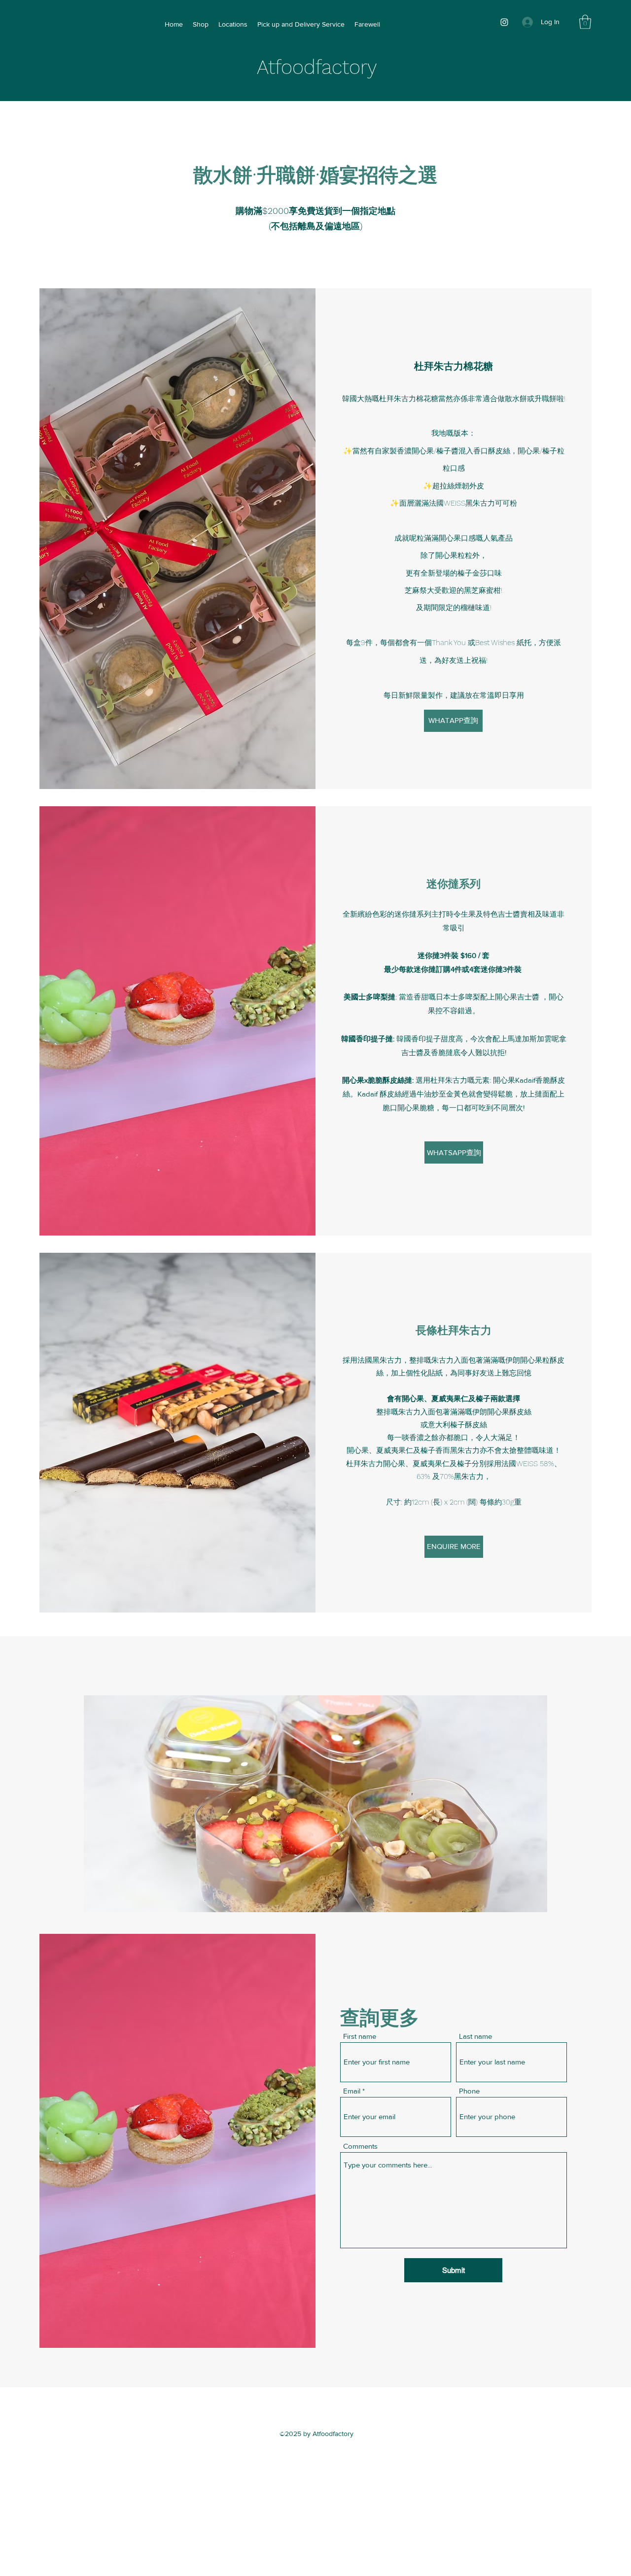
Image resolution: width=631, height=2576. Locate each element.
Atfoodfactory (317, 67)
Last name (475, 2036)
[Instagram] (504, 22)
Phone (469, 2091)
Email (352, 2091)
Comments (360, 2146)
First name (360, 2036)
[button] (585, 22)
